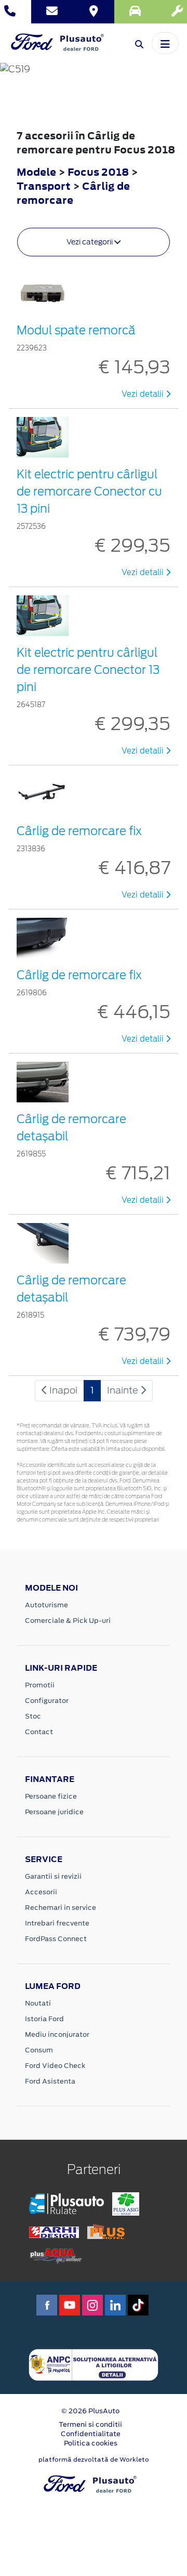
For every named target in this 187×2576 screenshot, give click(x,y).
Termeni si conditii (90, 2424)
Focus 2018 (98, 172)
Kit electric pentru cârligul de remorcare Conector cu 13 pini (89, 491)
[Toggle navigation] (165, 43)
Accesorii (41, 1892)
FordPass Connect (56, 1939)
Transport (45, 186)
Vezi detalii (144, 394)
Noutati (38, 2003)
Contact (39, 1732)
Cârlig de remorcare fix (79, 831)
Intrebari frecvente (57, 1923)
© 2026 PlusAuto (90, 2411)
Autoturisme (46, 1605)
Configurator (47, 1701)
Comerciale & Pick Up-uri (68, 1621)
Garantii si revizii (53, 1876)
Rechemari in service (61, 1908)
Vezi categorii (90, 242)
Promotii (40, 1685)
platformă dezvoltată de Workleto (94, 2460)
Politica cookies (91, 2443)
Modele (36, 172)
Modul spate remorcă (76, 330)
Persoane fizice (51, 1796)
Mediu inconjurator (57, 2034)
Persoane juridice (54, 1812)
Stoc (33, 1716)
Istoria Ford (44, 2019)
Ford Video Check (55, 2066)
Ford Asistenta (50, 2081)
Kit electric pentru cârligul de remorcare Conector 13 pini (88, 670)
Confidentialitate (91, 2434)
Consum (39, 2050)
